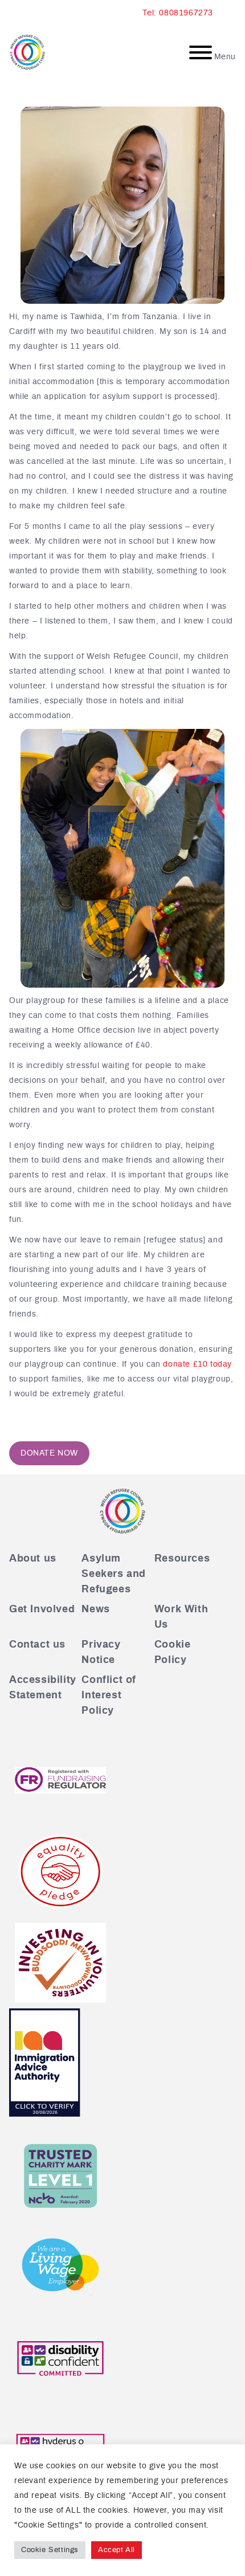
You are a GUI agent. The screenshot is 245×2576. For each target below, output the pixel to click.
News (95, 1609)
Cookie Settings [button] (50, 2550)
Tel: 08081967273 (178, 13)
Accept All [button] (117, 2550)
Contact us (37, 1645)
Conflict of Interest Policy (109, 1695)
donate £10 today (197, 1364)
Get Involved (42, 1609)
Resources (182, 1559)
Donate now (49, 1453)
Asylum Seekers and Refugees (114, 1574)
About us (33, 1559)
